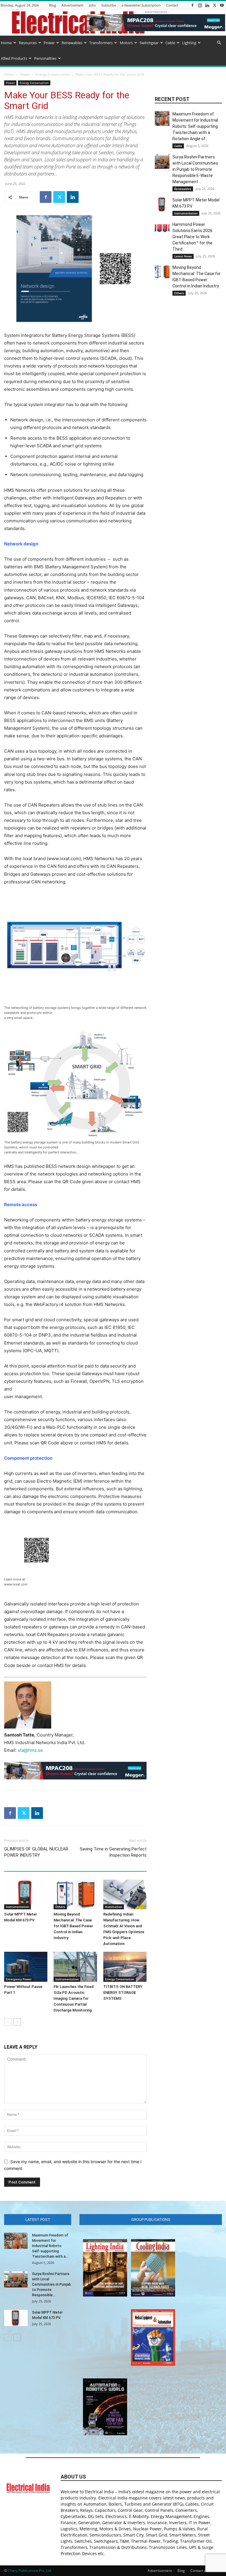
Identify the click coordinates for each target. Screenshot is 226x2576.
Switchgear (149, 43)
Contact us (199, 2571)
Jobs (92, 5)
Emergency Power (19, 1979)
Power (49, 43)
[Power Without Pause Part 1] (26, 1967)
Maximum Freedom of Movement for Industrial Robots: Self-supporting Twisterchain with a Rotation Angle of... (195, 126)
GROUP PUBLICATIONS (151, 2220)
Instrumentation (18, 1907)
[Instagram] (200, 5)
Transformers (101, 43)
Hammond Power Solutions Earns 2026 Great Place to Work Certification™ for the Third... (192, 237)
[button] (219, 43)
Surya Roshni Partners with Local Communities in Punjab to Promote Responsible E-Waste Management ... (195, 169)
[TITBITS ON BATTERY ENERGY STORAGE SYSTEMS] (125, 1967)
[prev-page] (8, 2022)
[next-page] (17, 2022)
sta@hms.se (30, 1750)
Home (6, 43)
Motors (126, 43)
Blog (53, 5)
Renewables (72, 43)
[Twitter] (215, 5)
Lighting (189, 43)
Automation (114, 1907)
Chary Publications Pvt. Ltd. (30, 2571)
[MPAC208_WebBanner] (75, 1771)
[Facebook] (192, 5)
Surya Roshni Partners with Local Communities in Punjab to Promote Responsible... (51, 2284)
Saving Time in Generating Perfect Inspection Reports (113, 1852)
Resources (28, 43)
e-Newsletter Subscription (141, 5)
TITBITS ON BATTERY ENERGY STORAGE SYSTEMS (123, 1993)
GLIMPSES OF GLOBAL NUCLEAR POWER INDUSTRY (36, 1852)
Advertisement (73, 5)
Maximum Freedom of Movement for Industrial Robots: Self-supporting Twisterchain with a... (50, 2246)
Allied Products (14, 58)
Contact (172, 5)
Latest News (183, 256)
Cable (170, 43)
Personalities (45, 58)
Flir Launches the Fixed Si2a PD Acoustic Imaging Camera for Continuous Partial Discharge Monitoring (74, 1998)
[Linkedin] (207, 5)
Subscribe (109, 5)
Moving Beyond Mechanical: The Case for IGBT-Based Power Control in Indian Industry (73, 1926)
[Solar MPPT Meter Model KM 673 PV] (26, 1894)
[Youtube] (222, 5)
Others (60, 1907)
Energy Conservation (53, 74)
